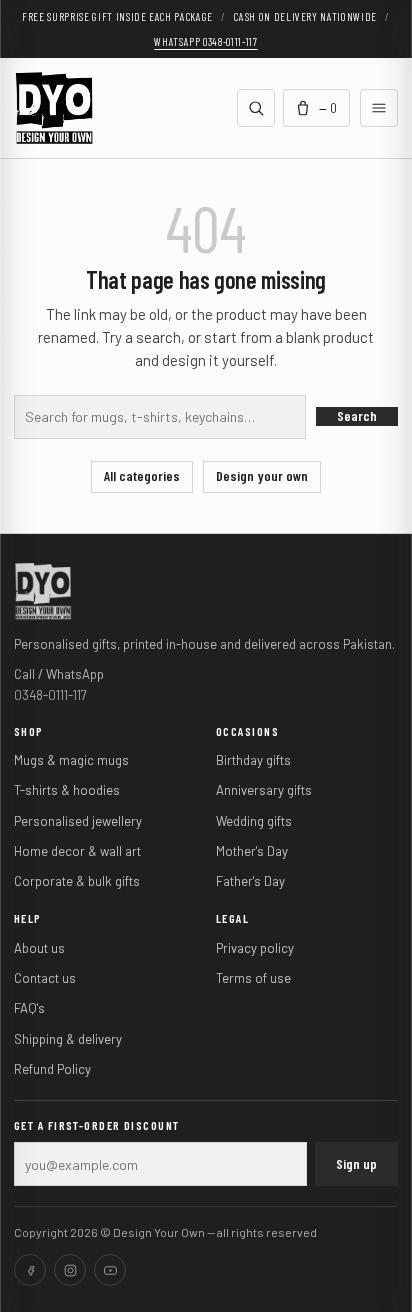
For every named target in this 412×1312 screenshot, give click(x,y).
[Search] (256, 108)
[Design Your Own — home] (43, 590)
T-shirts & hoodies (67, 790)
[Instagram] (70, 1270)
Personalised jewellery (78, 821)
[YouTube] (110, 1270)
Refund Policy (52, 1069)
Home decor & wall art (77, 851)
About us (39, 948)
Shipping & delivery (68, 1039)
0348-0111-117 (50, 695)
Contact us (45, 978)
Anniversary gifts (264, 790)
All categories (142, 475)
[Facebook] (30, 1270)
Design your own (262, 475)
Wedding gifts (254, 821)
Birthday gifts (253, 760)
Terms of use (253, 978)
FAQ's (29, 1008)
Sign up (356, 1163)
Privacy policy (255, 948)
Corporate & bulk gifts (77, 881)
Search (357, 415)
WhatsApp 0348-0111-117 (206, 41)
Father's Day (250, 881)
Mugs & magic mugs (71, 760)
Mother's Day (252, 851)
